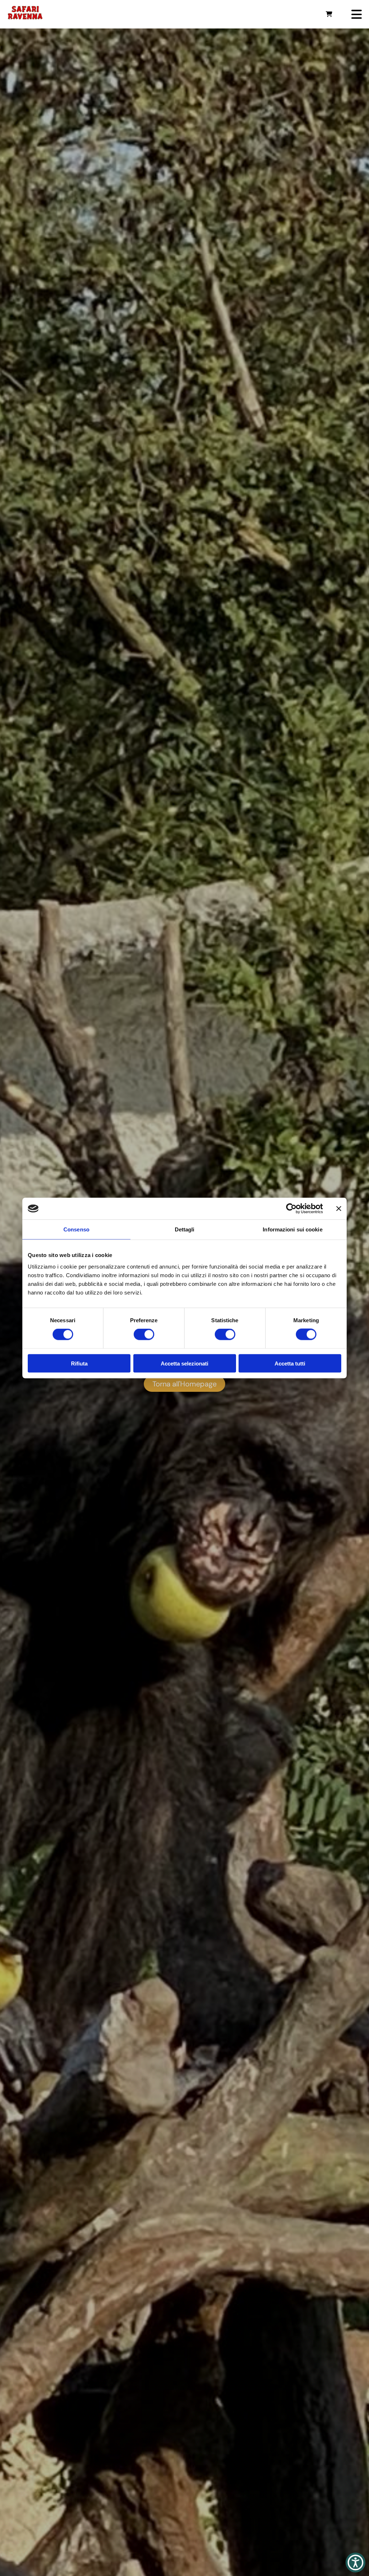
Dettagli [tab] (185, 1229)
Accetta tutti (290, 1363)
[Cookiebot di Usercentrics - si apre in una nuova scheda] (291, 1209)
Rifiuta (79, 1363)
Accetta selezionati (184, 1363)
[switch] (144, 1334)
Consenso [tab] (76, 1229)
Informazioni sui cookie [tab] (292, 1229)
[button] (355, 2562)
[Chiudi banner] (339, 1209)
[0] (329, 14)
